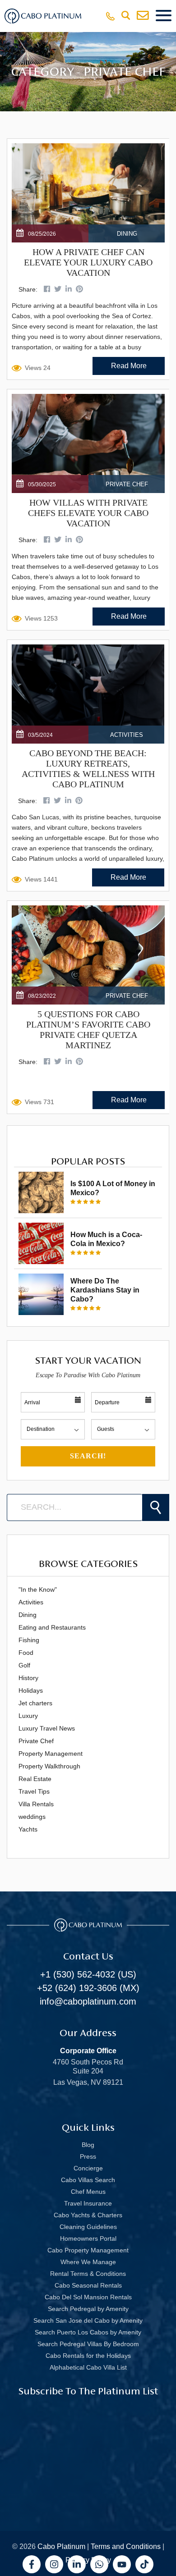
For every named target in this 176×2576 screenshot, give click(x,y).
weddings (32, 1817)
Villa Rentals (36, 1804)
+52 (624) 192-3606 (77, 1988)
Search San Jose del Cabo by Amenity (88, 2320)
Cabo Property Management (88, 2250)
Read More (129, 366)
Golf (24, 1665)
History (28, 1678)
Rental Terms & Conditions (88, 2274)
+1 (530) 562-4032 (78, 1974)
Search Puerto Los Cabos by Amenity (88, 2332)
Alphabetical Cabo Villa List (88, 2367)
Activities (31, 1602)
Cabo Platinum (61, 2546)
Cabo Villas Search (88, 2180)
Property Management (51, 1754)
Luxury (28, 1716)
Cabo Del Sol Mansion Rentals (88, 2297)
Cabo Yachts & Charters (88, 2215)
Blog (88, 2145)
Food (26, 1653)
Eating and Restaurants (52, 1627)
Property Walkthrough (49, 1766)
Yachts (28, 1829)
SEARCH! (88, 1456)
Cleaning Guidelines (88, 2227)
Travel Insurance (88, 2203)
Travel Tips (34, 1791)
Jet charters (35, 1703)
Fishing (29, 1640)
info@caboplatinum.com (88, 2001)
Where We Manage (88, 2262)
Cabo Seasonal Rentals (88, 2285)
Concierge (88, 2168)
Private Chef (36, 1741)
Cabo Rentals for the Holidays (88, 2356)
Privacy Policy (88, 2560)
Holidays (31, 1690)
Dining (28, 1615)
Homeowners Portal (88, 2238)
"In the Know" (38, 1589)
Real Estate (35, 1779)
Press (88, 2156)
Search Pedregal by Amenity (88, 2309)
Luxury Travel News (47, 1728)
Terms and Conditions (126, 2546)
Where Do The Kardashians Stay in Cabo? (105, 1290)
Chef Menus (88, 2192)
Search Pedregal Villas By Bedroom (88, 2344)
